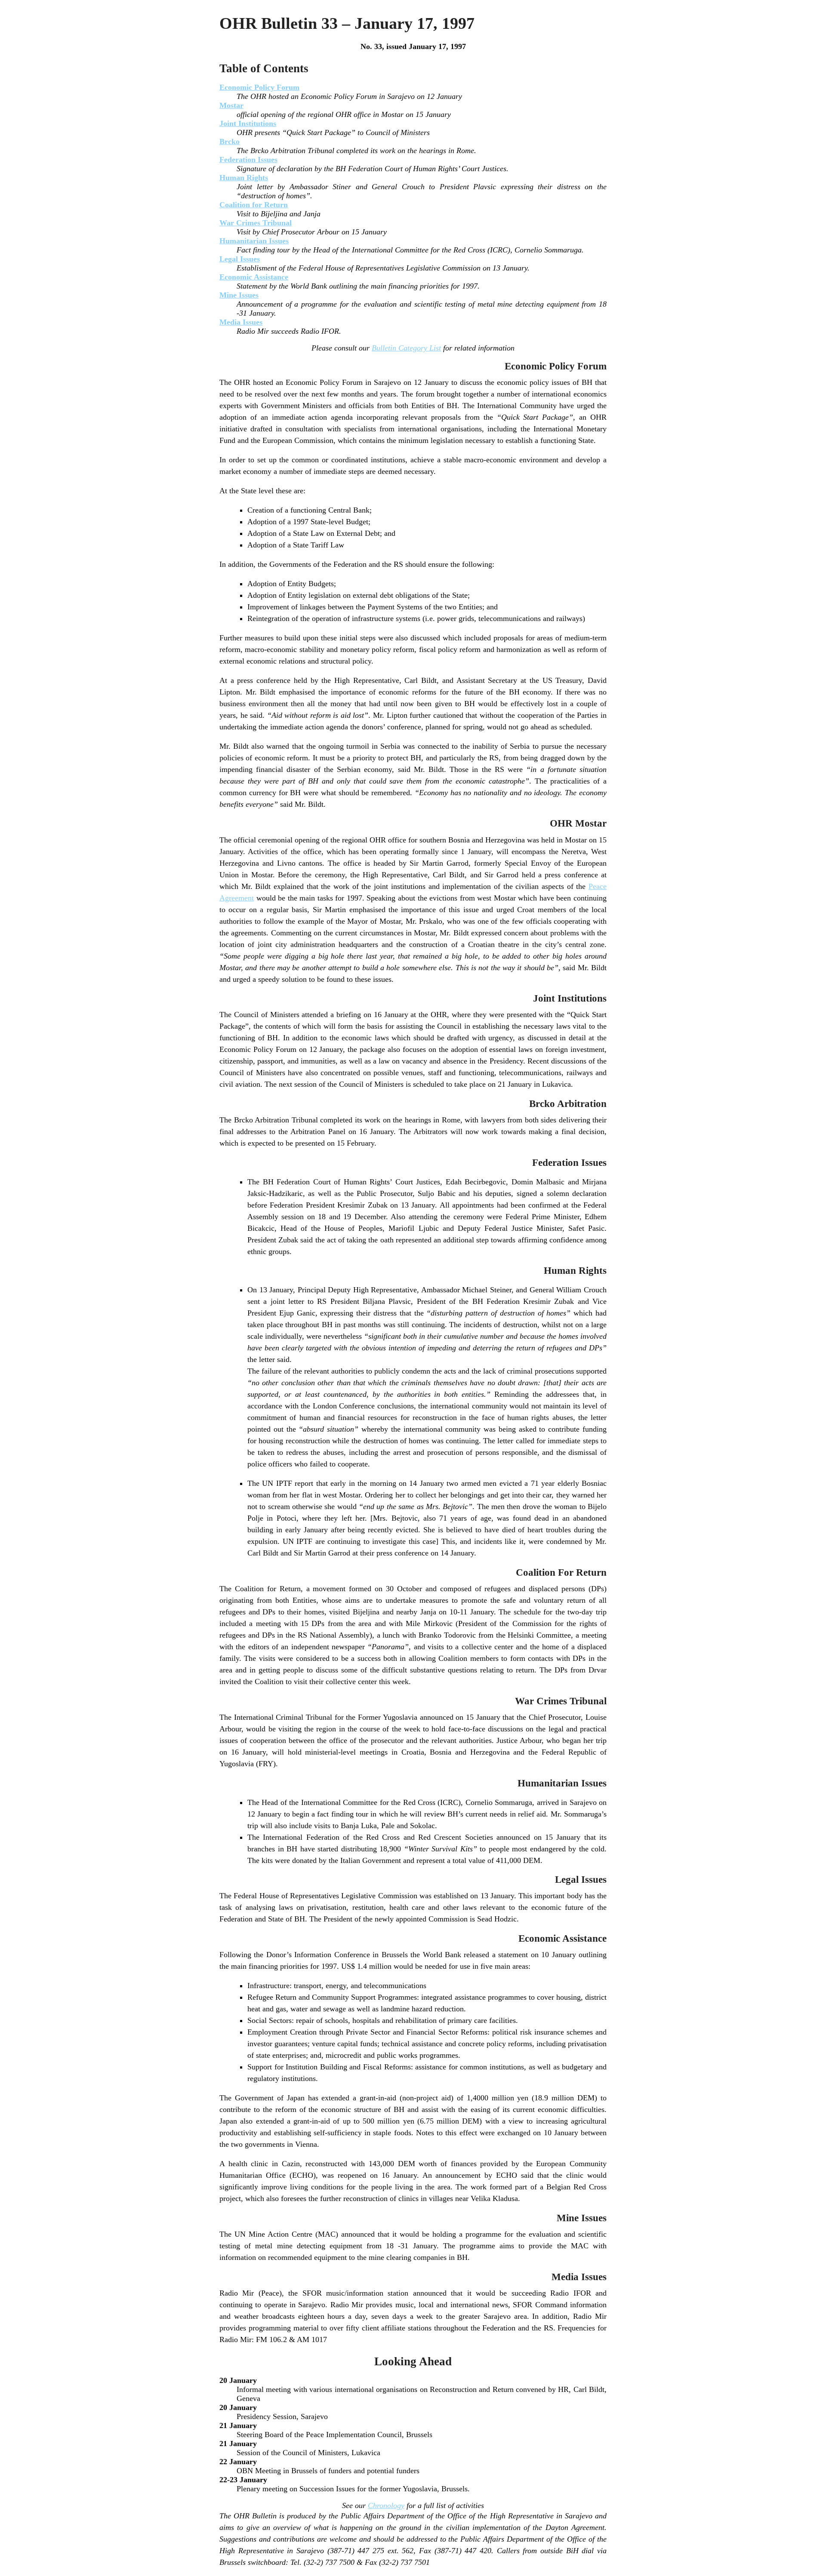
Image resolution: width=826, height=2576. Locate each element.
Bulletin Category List (406, 348)
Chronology (386, 2505)
